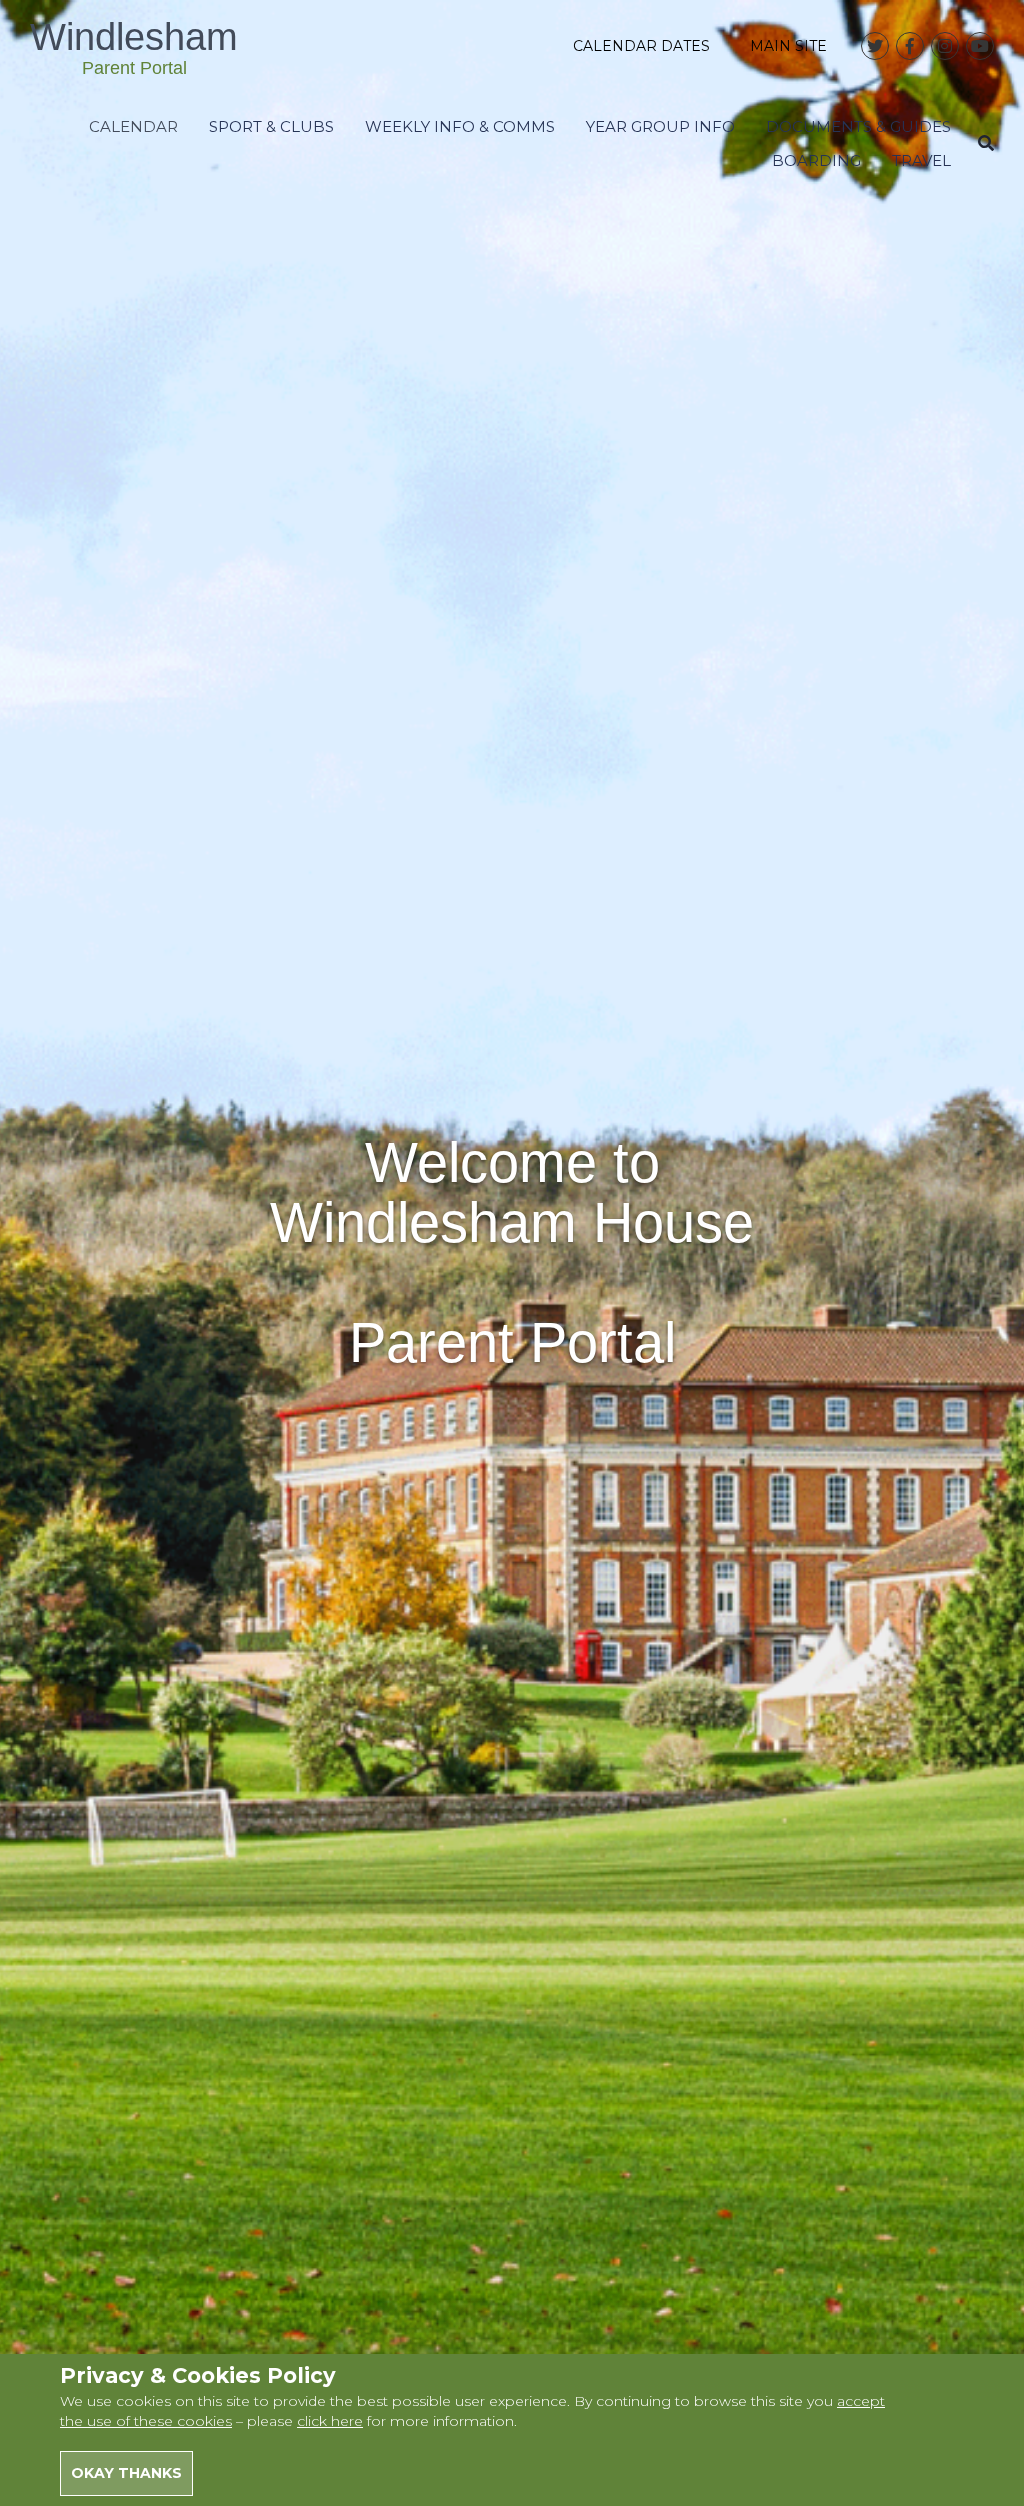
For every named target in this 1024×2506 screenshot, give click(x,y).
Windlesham (134, 46)
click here (330, 2421)
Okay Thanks (126, 2473)
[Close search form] (986, 143)
